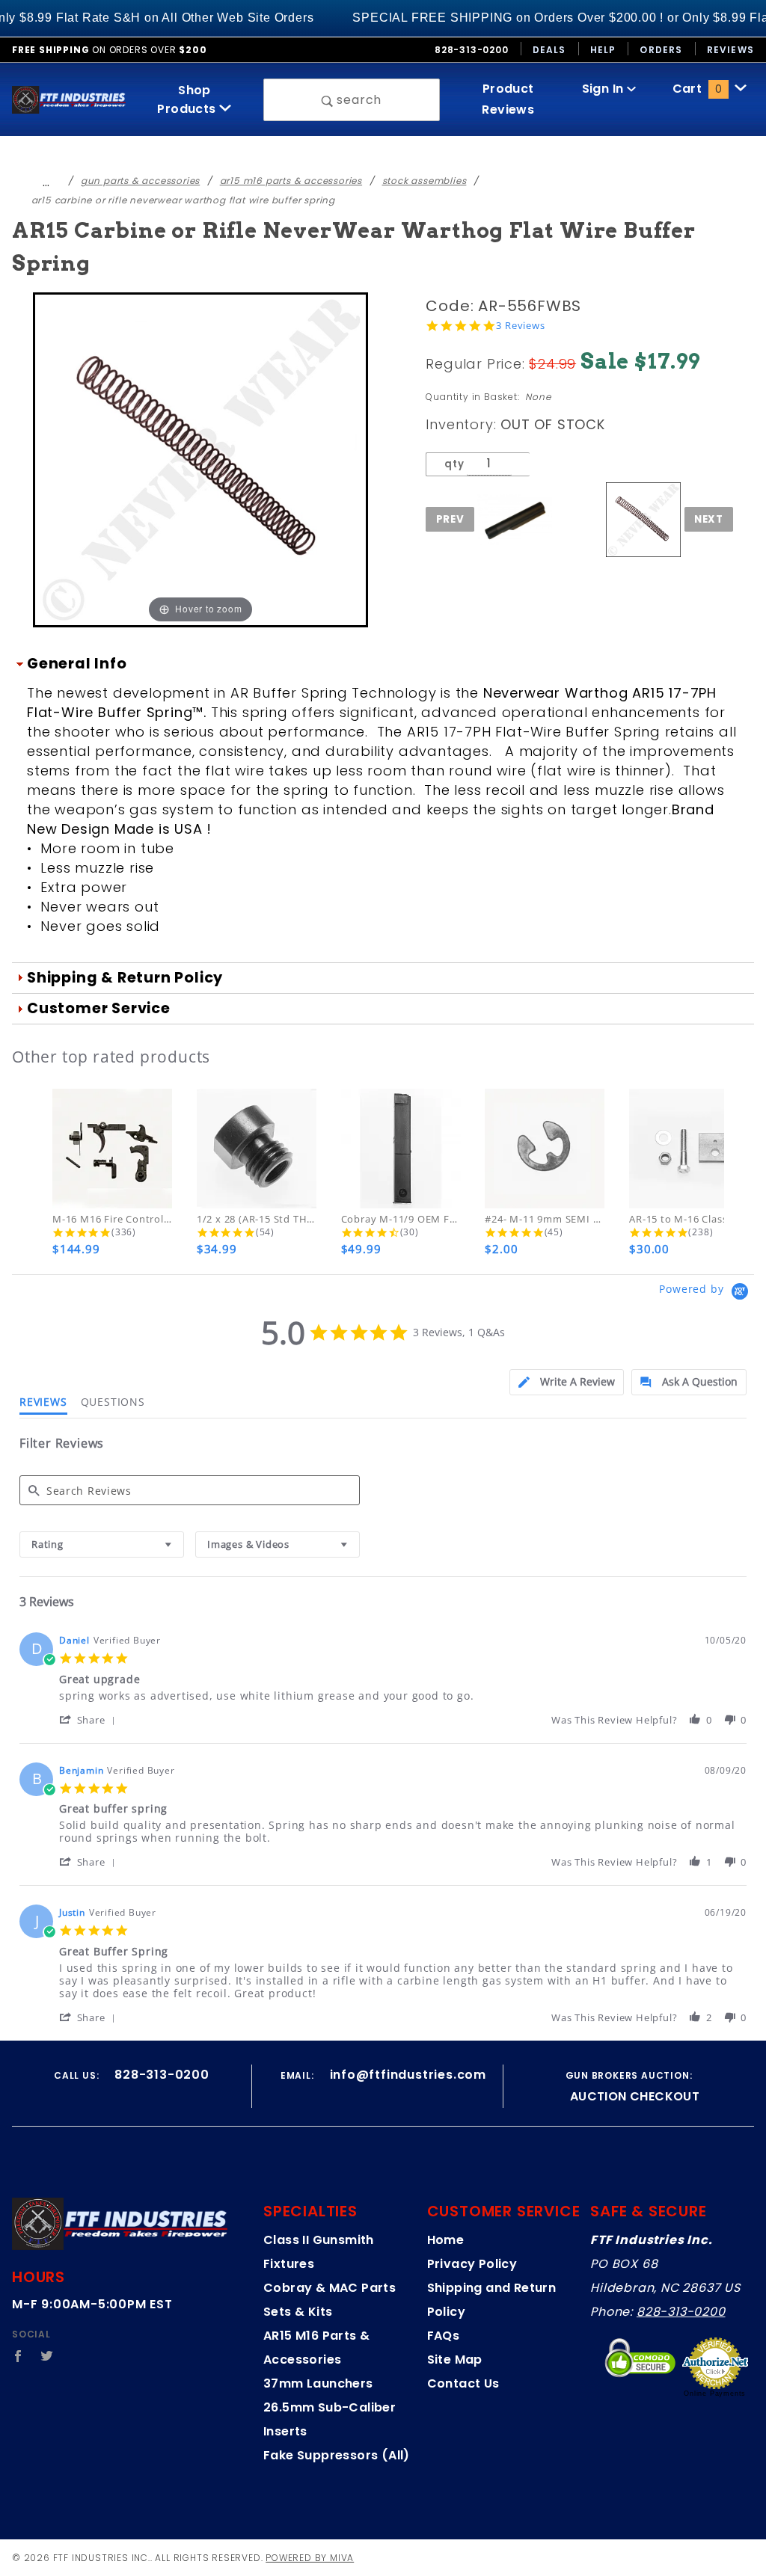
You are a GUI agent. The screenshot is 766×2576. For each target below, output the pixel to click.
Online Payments (715, 2394)
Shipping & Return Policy (125, 978)
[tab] (567, 1382)
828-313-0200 (681, 2312)
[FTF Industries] (69, 99)
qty (454, 464)
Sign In (604, 89)
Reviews (730, 50)
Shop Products (188, 99)
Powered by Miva (310, 2558)
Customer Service (99, 1008)
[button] (91, 1719)
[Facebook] (18, 2356)
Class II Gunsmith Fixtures (319, 2252)
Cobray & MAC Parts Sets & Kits (330, 2300)
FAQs (444, 2336)
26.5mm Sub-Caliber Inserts (330, 2419)
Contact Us (463, 2383)
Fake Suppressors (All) (337, 2455)
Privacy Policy (472, 2264)
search (358, 100)
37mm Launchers (318, 2383)
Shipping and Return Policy (492, 2300)
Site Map (455, 2360)
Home (446, 2240)
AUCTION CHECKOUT (635, 2096)
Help (603, 50)
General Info (77, 664)
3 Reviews (520, 326)
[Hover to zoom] (200, 459)
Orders (661, 50)
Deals (549, 50)
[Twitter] (47, 2356)
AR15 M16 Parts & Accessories (316, 2348)
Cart (697, 89)
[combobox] (102, 1544)
